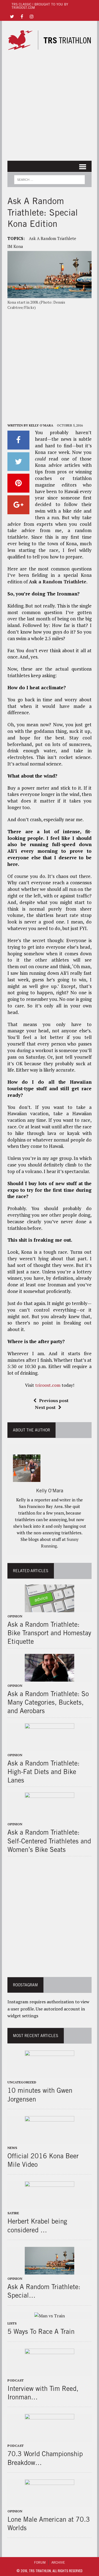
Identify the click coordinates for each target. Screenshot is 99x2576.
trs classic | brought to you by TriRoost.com (40, 6)
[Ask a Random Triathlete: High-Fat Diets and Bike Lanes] (50, 1747)
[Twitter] (12, 16)
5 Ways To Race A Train (41, 2331)
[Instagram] (32, 16)
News (12, 2148)
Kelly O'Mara (41, 425)
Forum (40, 2562)
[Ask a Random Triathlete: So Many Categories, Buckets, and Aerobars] (50, 1678)
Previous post (54, 1400)
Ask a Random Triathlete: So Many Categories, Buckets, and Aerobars (48, 1702)
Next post (45, 1407)
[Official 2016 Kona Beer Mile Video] (50, 2140)
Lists (12, 2323)
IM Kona (15, 246)
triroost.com (48, 1385)
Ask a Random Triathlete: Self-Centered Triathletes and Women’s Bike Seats (49, 1841)
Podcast (16, 2380)
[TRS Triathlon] (50, 40)
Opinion (15, 1616)
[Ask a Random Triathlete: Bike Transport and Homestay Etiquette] (50, 1608)
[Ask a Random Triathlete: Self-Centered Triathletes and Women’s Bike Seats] (50, 1817)
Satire (13, 2213)
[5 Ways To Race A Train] (50, 2316)
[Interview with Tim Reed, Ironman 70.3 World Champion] (50, 2372)
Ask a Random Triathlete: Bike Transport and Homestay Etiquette (49, 1633)
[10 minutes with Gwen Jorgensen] (50, 2075)
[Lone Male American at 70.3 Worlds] (50, 2503)
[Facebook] (22, 16)
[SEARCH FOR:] (49, 179)
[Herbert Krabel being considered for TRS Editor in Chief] (50, 2205)
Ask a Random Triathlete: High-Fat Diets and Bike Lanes (43, 1772)
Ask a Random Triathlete (53, 238)
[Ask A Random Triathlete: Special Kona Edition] (50, 2271)
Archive (58, 2562)
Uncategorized (22, 2082)
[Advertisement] (50, 106)
